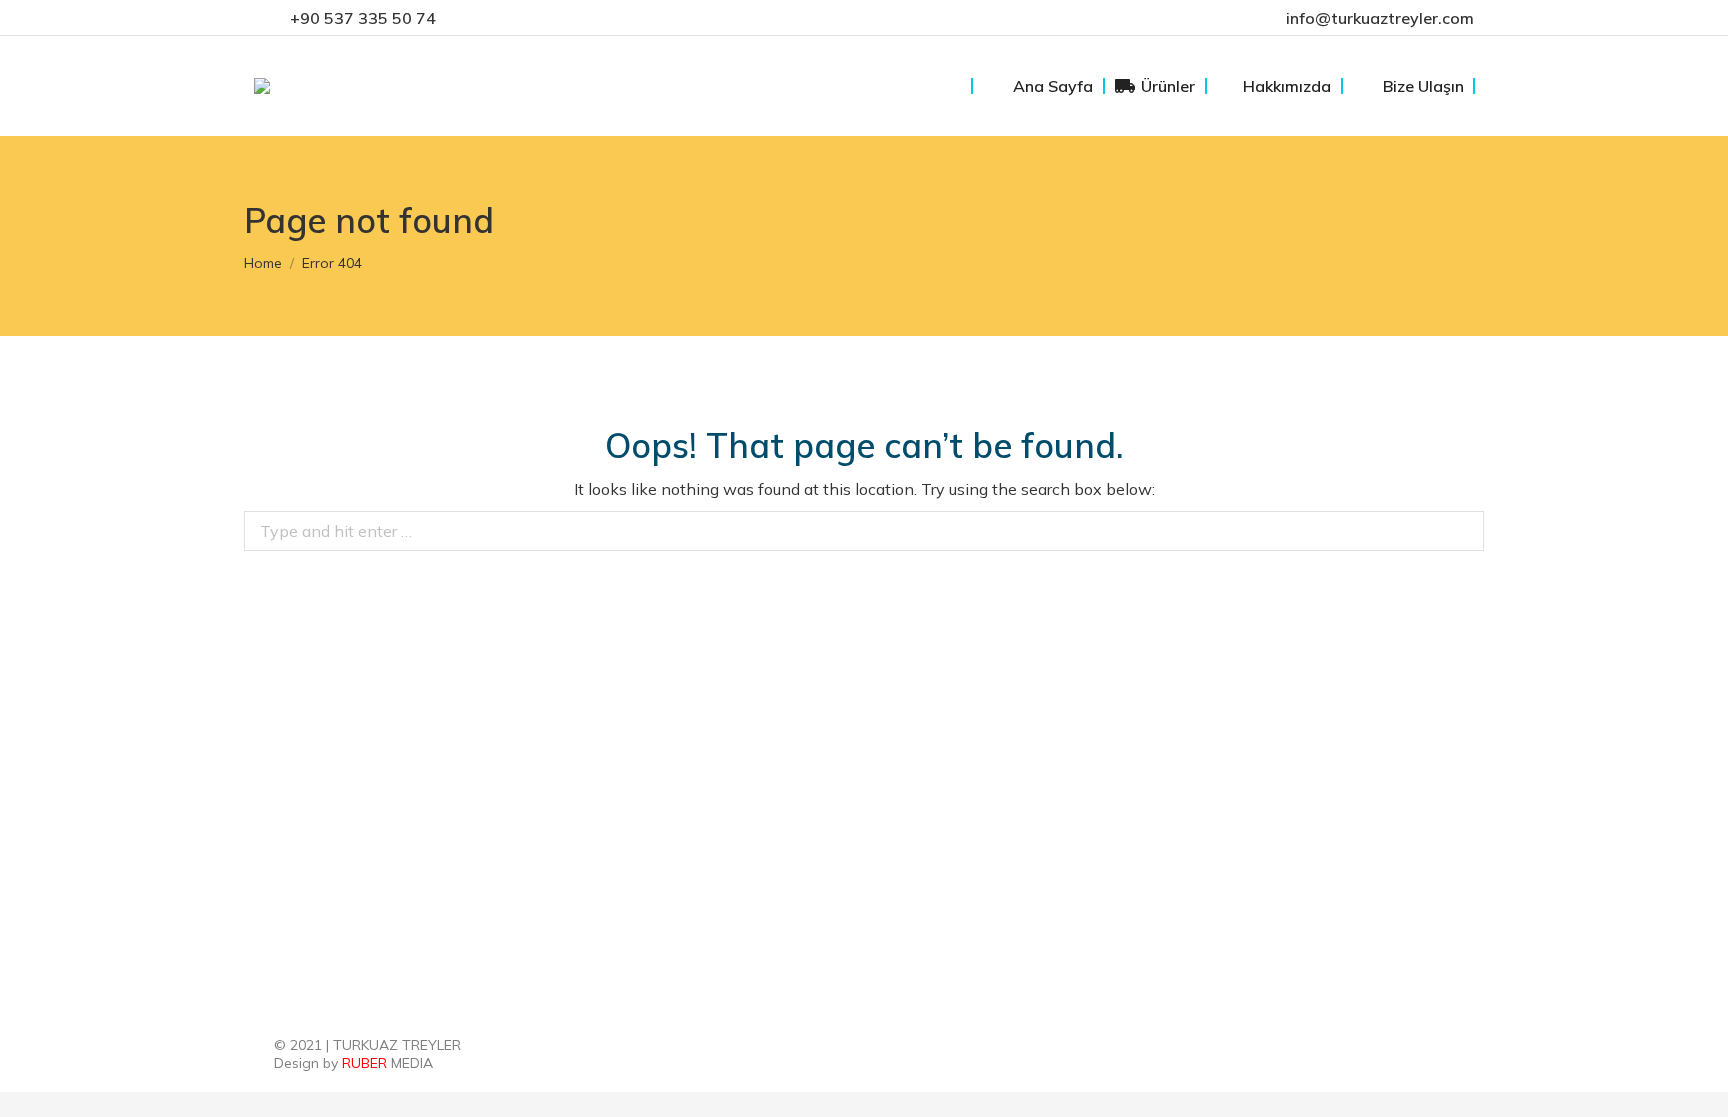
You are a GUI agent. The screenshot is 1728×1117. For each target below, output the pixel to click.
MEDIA (387, 1063)
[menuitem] (1038, 86)
